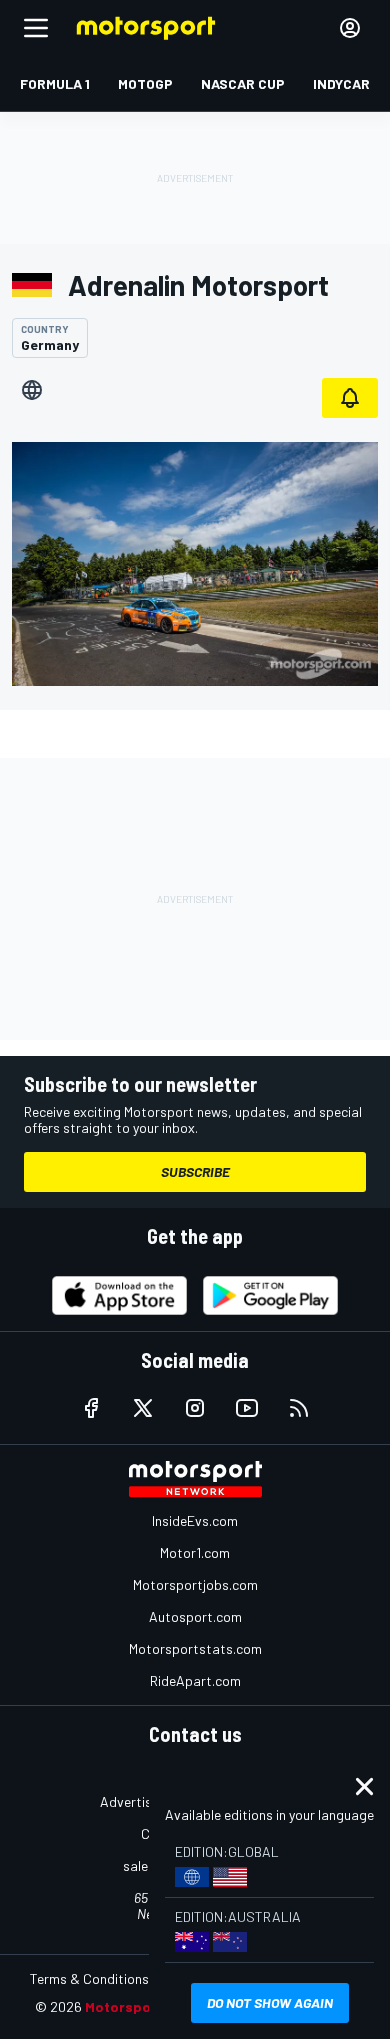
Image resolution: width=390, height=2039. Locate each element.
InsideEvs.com (195, 1520)
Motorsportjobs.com (195, 1584)
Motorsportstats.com (195, 1648)
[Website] (32, 390)
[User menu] (350, 28)
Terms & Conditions (89, 1978)
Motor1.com (195, 1552)
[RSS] (299, 1408)
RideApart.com (195, 1680)
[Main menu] (36, 28)
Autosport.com (195, 1616)
